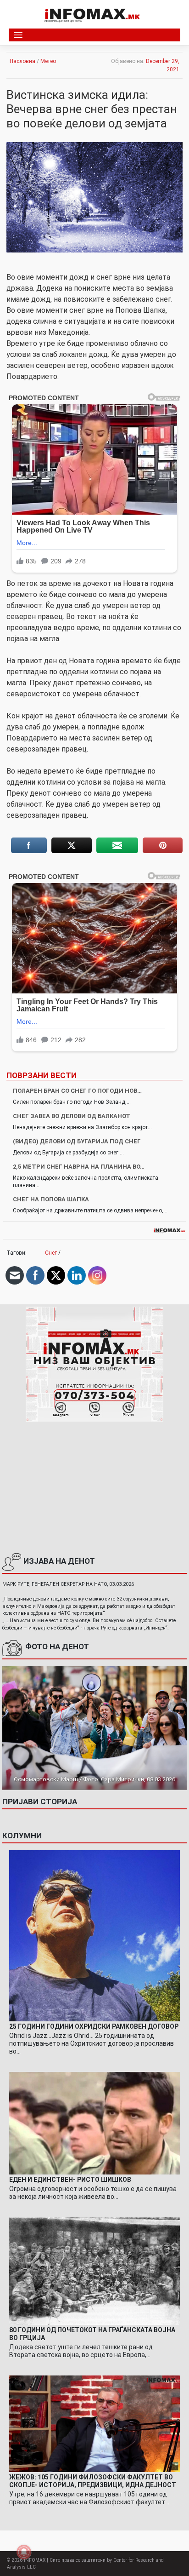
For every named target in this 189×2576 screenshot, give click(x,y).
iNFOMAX (35, 2560)
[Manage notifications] (24, 2552)
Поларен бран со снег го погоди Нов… (77, 1091)
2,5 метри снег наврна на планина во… (79, 1167)
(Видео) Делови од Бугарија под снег (77, 1141)
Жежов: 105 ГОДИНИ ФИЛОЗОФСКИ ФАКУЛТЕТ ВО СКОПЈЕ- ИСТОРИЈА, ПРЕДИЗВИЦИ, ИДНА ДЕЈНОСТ (93, 2481)
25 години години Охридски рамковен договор (94, 2026)
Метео (48, 61)
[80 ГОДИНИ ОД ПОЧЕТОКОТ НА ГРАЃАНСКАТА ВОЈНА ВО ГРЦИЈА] (94, 2271)
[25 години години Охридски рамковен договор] (94, 1936)
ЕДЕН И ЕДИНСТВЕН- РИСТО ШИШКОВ (70, 2180)
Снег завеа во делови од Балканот (72, 1116)
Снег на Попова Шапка (51, 1199)
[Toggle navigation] (18, 35)
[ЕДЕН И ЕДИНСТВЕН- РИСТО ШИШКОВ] (94, 2123)
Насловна (22, 61)
